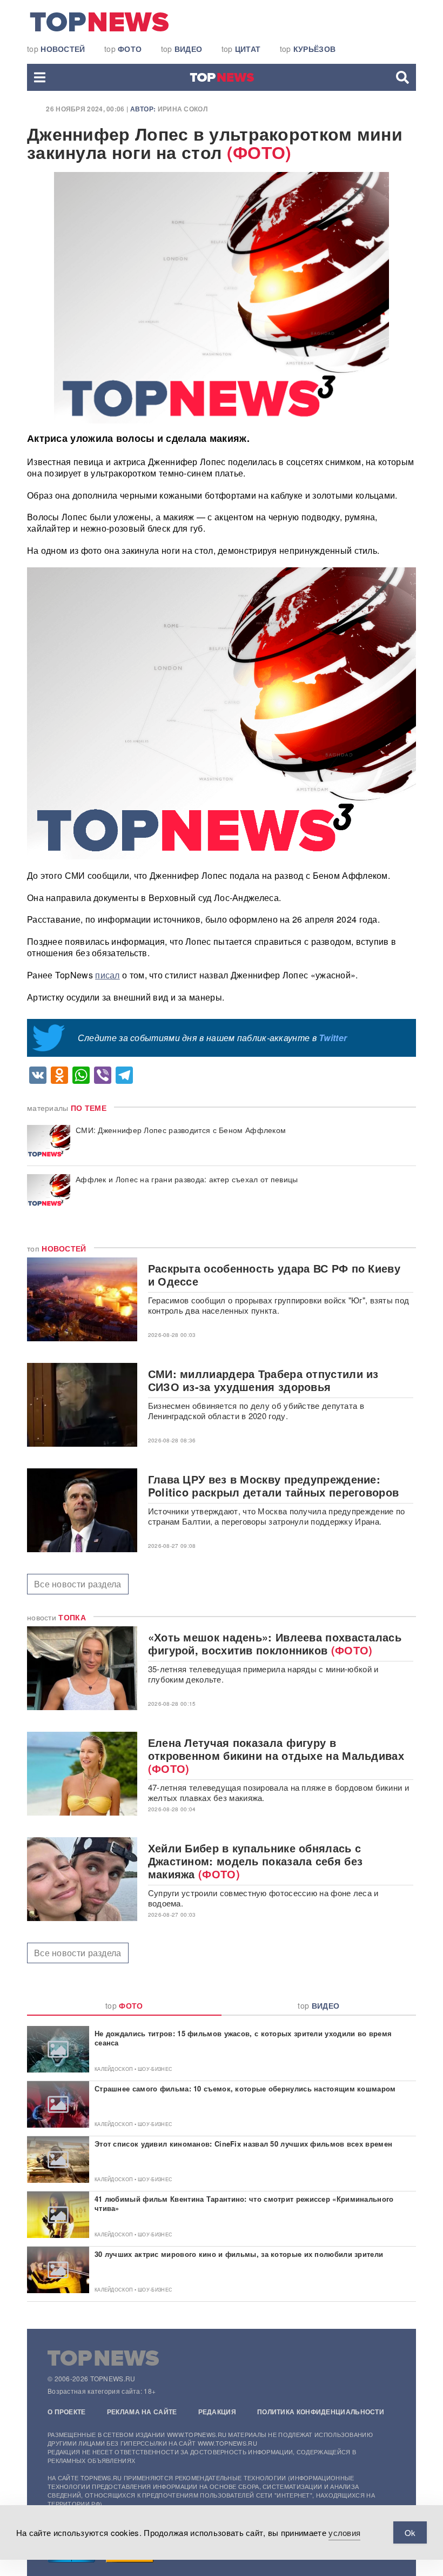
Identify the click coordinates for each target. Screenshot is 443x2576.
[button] (40, 77)
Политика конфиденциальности (321, 2412)
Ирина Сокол (183, 109)
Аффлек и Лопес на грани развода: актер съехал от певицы (187, 1179)
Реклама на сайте (142, 2412)
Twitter (333, 1038)
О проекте (67, 2412)
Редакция (217, 2412)
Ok (410, 2532)
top (56, 49)
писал (108, 975)
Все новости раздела (78, 1584)
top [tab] (124, 2005)
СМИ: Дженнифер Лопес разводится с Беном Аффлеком (181, 1130)
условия (344, 2532)
